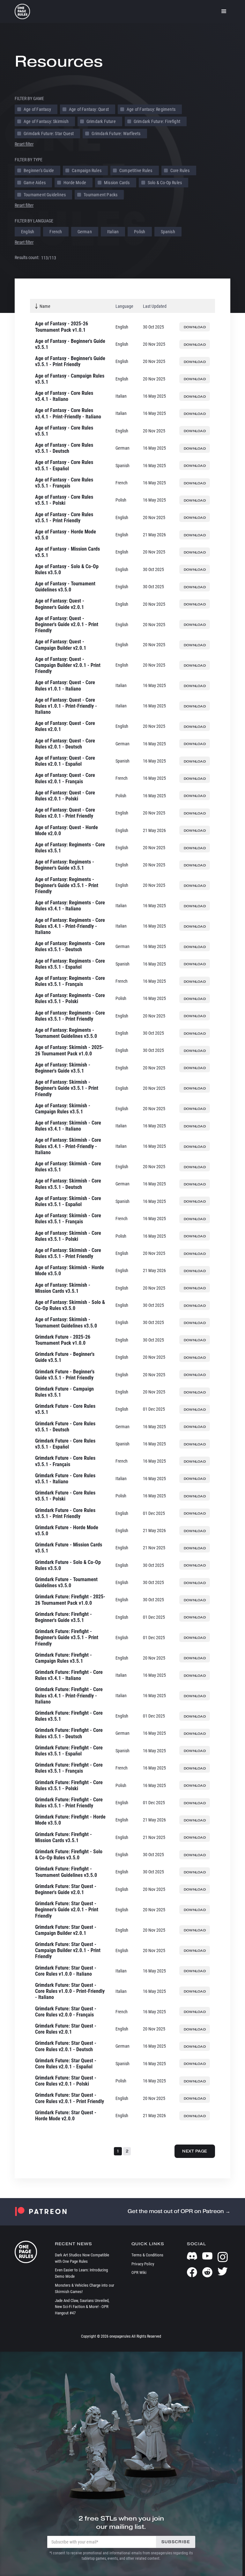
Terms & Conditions (147, 2255)
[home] (22, 11)
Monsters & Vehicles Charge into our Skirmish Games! (85, 2288)
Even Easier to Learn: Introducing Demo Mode (81, 2273)
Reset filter (24, 144)
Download (195, 327)
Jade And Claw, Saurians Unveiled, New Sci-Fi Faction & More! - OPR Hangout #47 (82, 2307)
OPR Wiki (139, 2272)
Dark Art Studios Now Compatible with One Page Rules (82, 2258)
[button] (224, 11)
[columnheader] (73, 306)
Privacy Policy (143, 2264)
